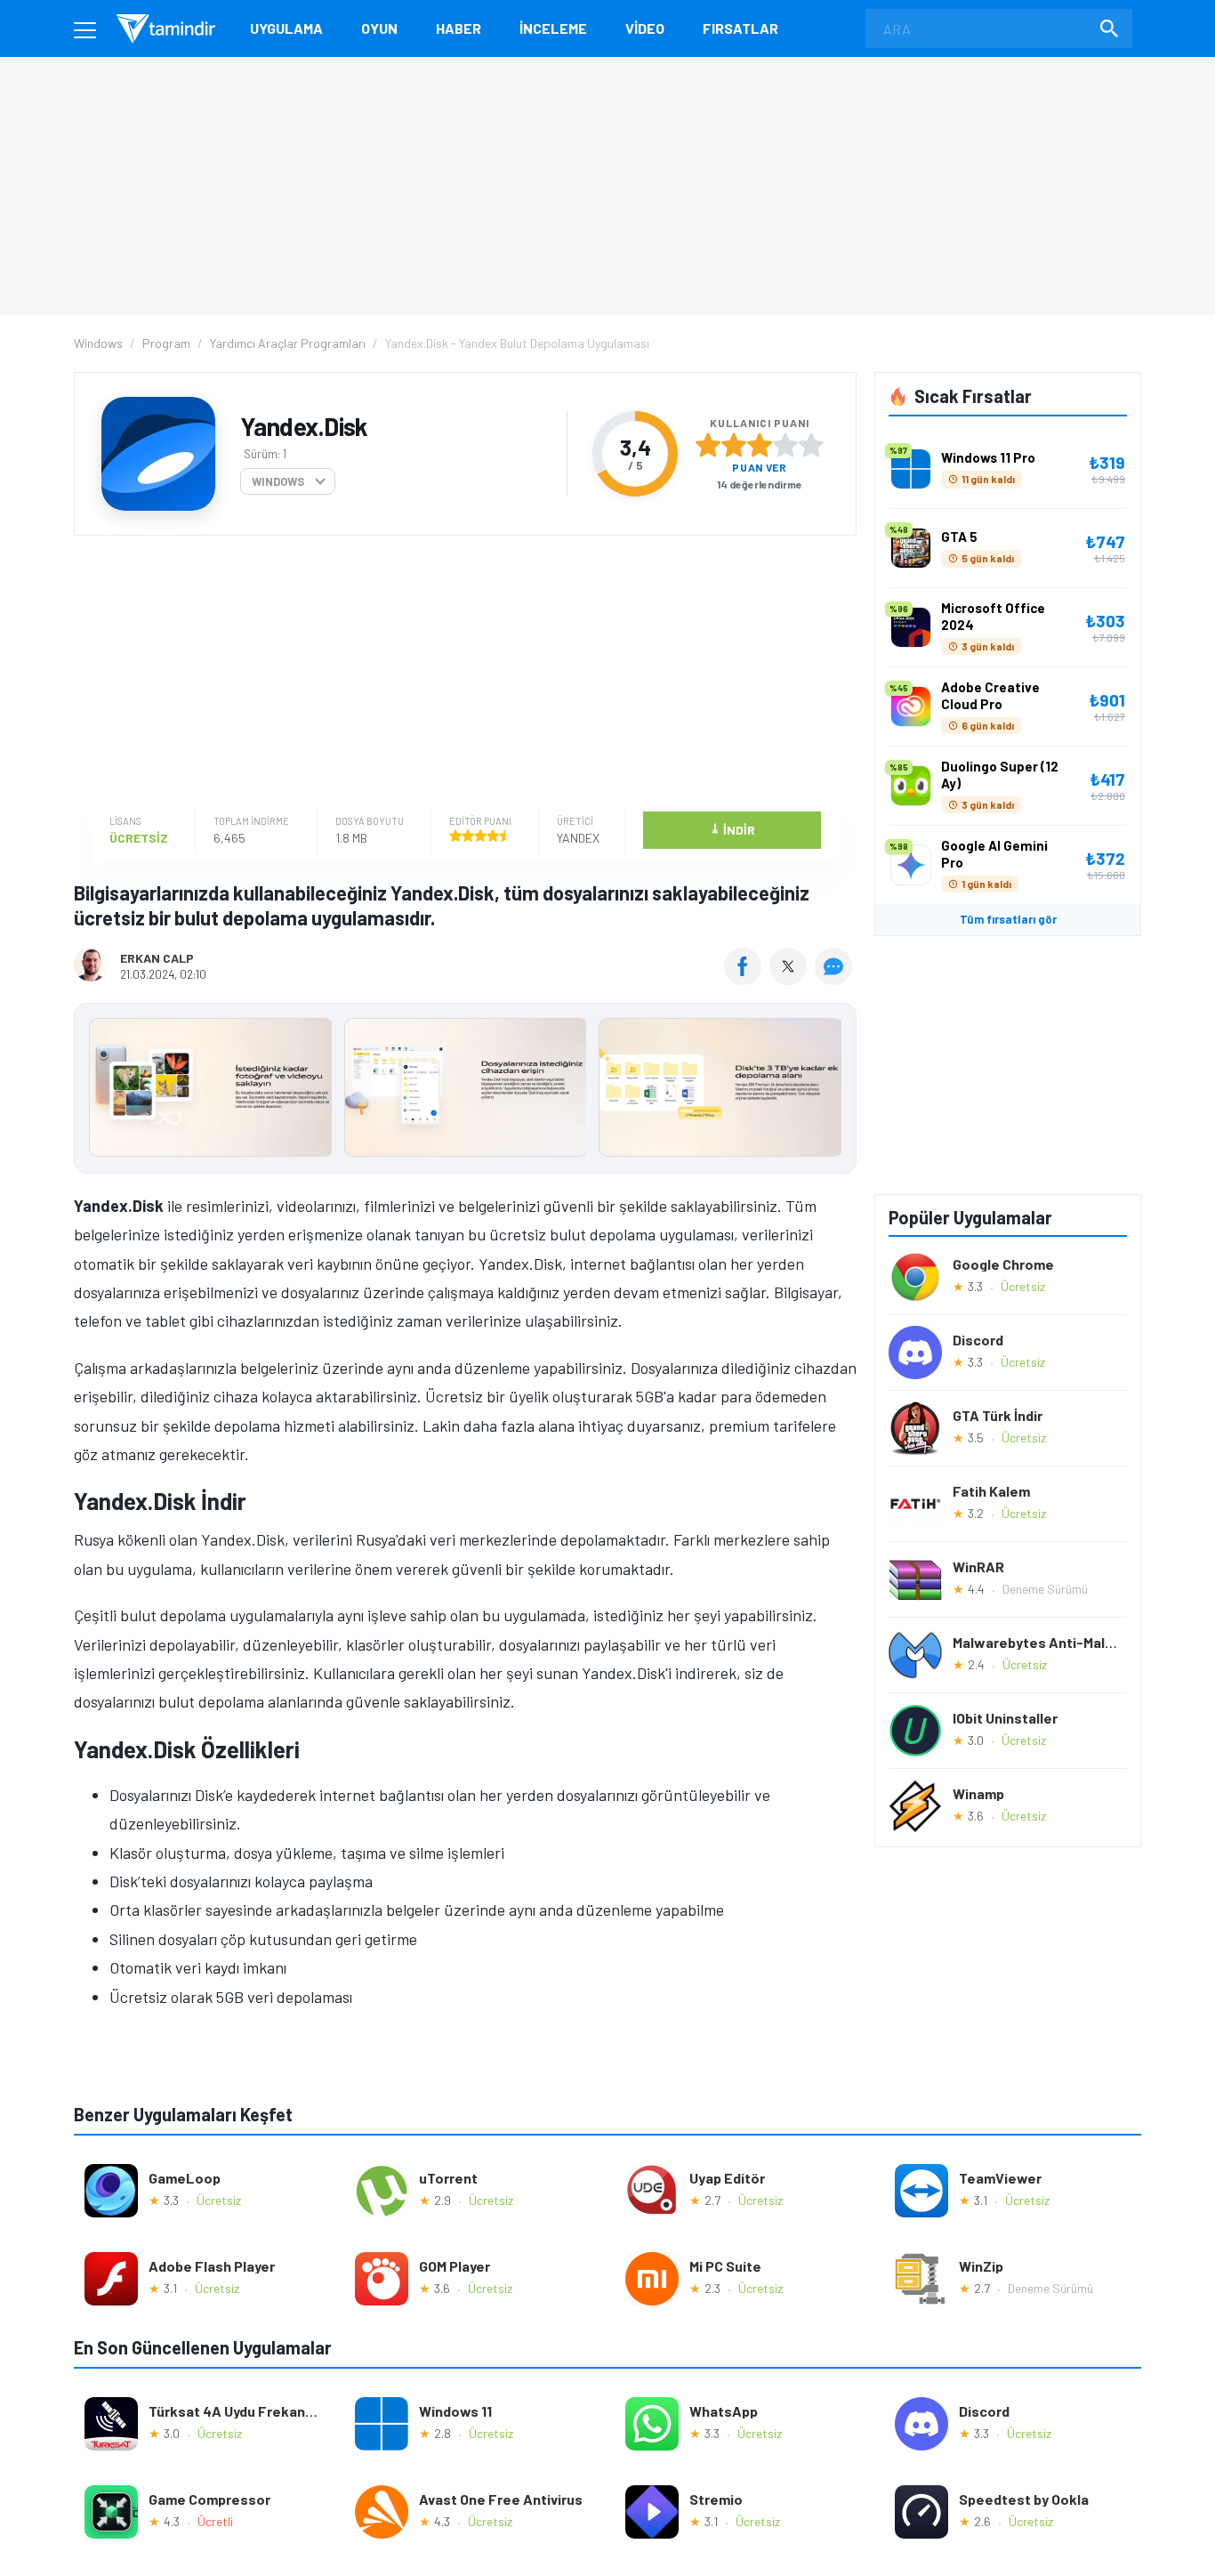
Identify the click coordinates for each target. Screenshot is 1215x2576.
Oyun (379, 28)
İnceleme (553, 28)
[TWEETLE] (790, 979)
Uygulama (286, 28)
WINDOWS (278, 481)
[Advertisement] (461, 674)
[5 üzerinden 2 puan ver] (734, 445)
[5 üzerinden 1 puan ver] (708, 445)
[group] (465, 1091)
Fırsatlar (740, 28)
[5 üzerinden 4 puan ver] (785, 445)
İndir (732, 829)
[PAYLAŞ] (747, 979)
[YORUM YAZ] (836, 979)
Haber (459, 28)
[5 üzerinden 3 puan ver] (760, 445)
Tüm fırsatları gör (1008, 919)
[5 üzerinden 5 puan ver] (811, 445)
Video (645, 28)
